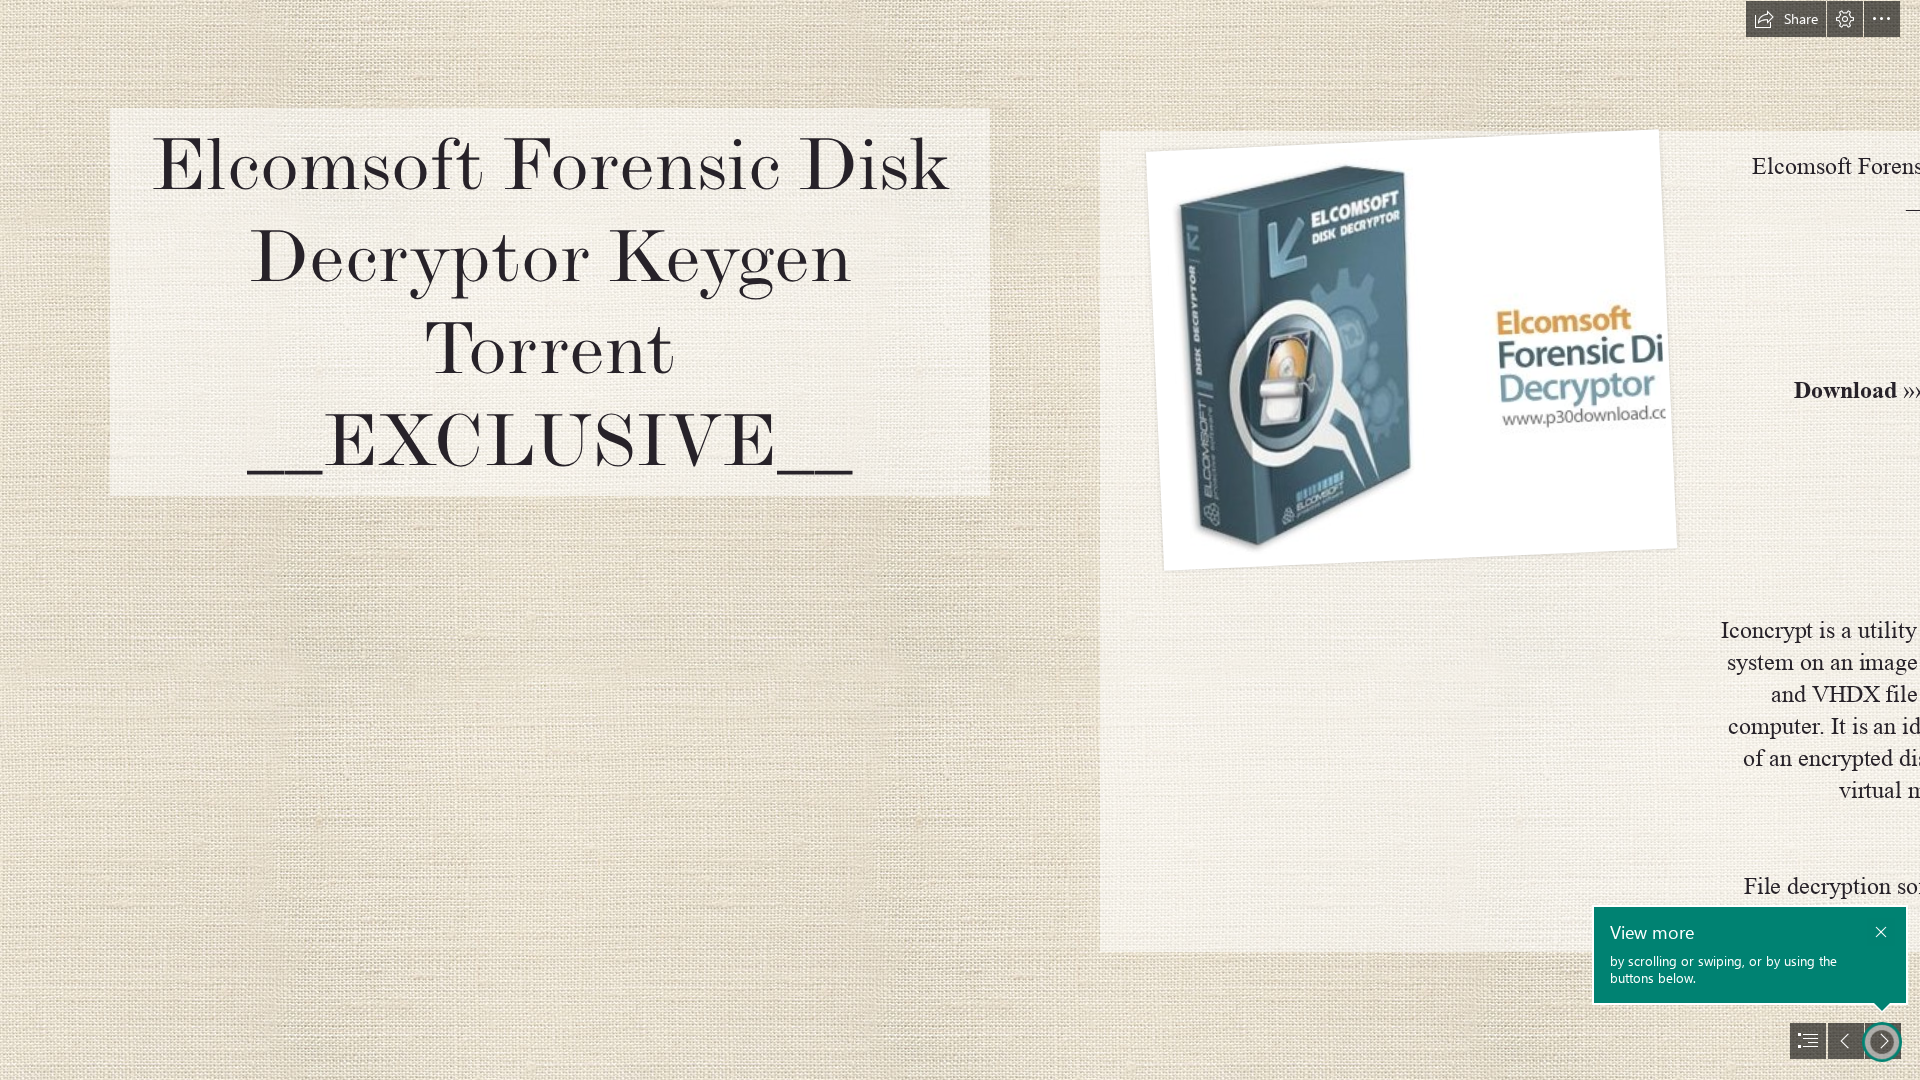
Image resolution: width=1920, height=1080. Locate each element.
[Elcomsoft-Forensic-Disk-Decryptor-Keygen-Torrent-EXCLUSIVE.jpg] (1410, 351)
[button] (1786, 19)
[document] (960, 540)
